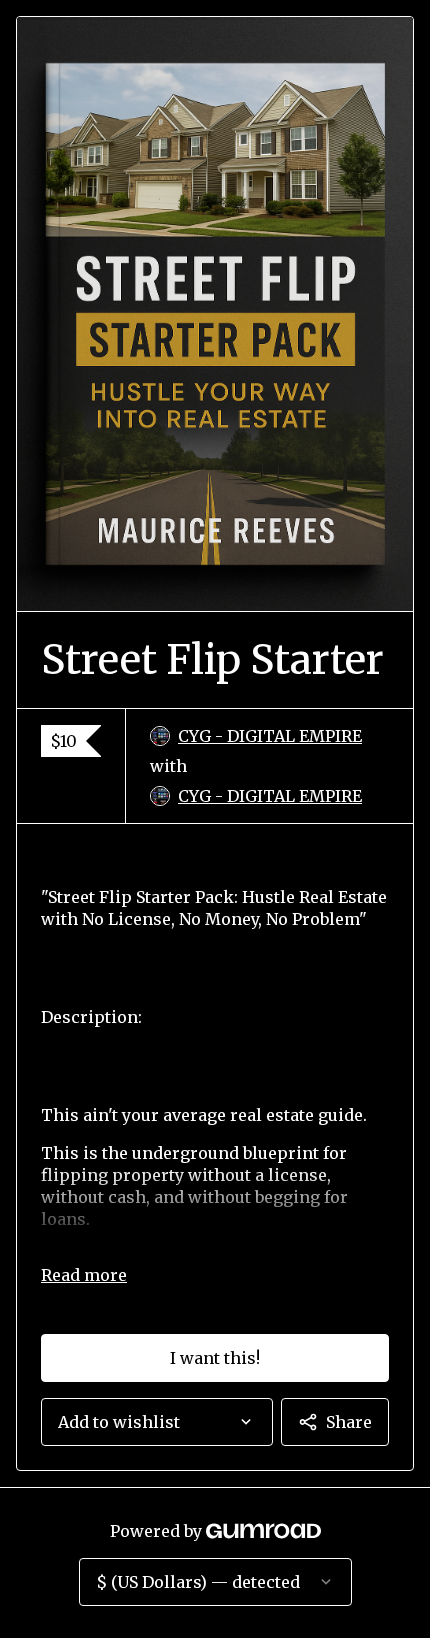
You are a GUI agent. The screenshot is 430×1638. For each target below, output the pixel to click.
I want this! (215, 1358)
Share (349, 1422)
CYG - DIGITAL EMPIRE (270, 736)
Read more (84, 1275)
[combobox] (157, 1422)
